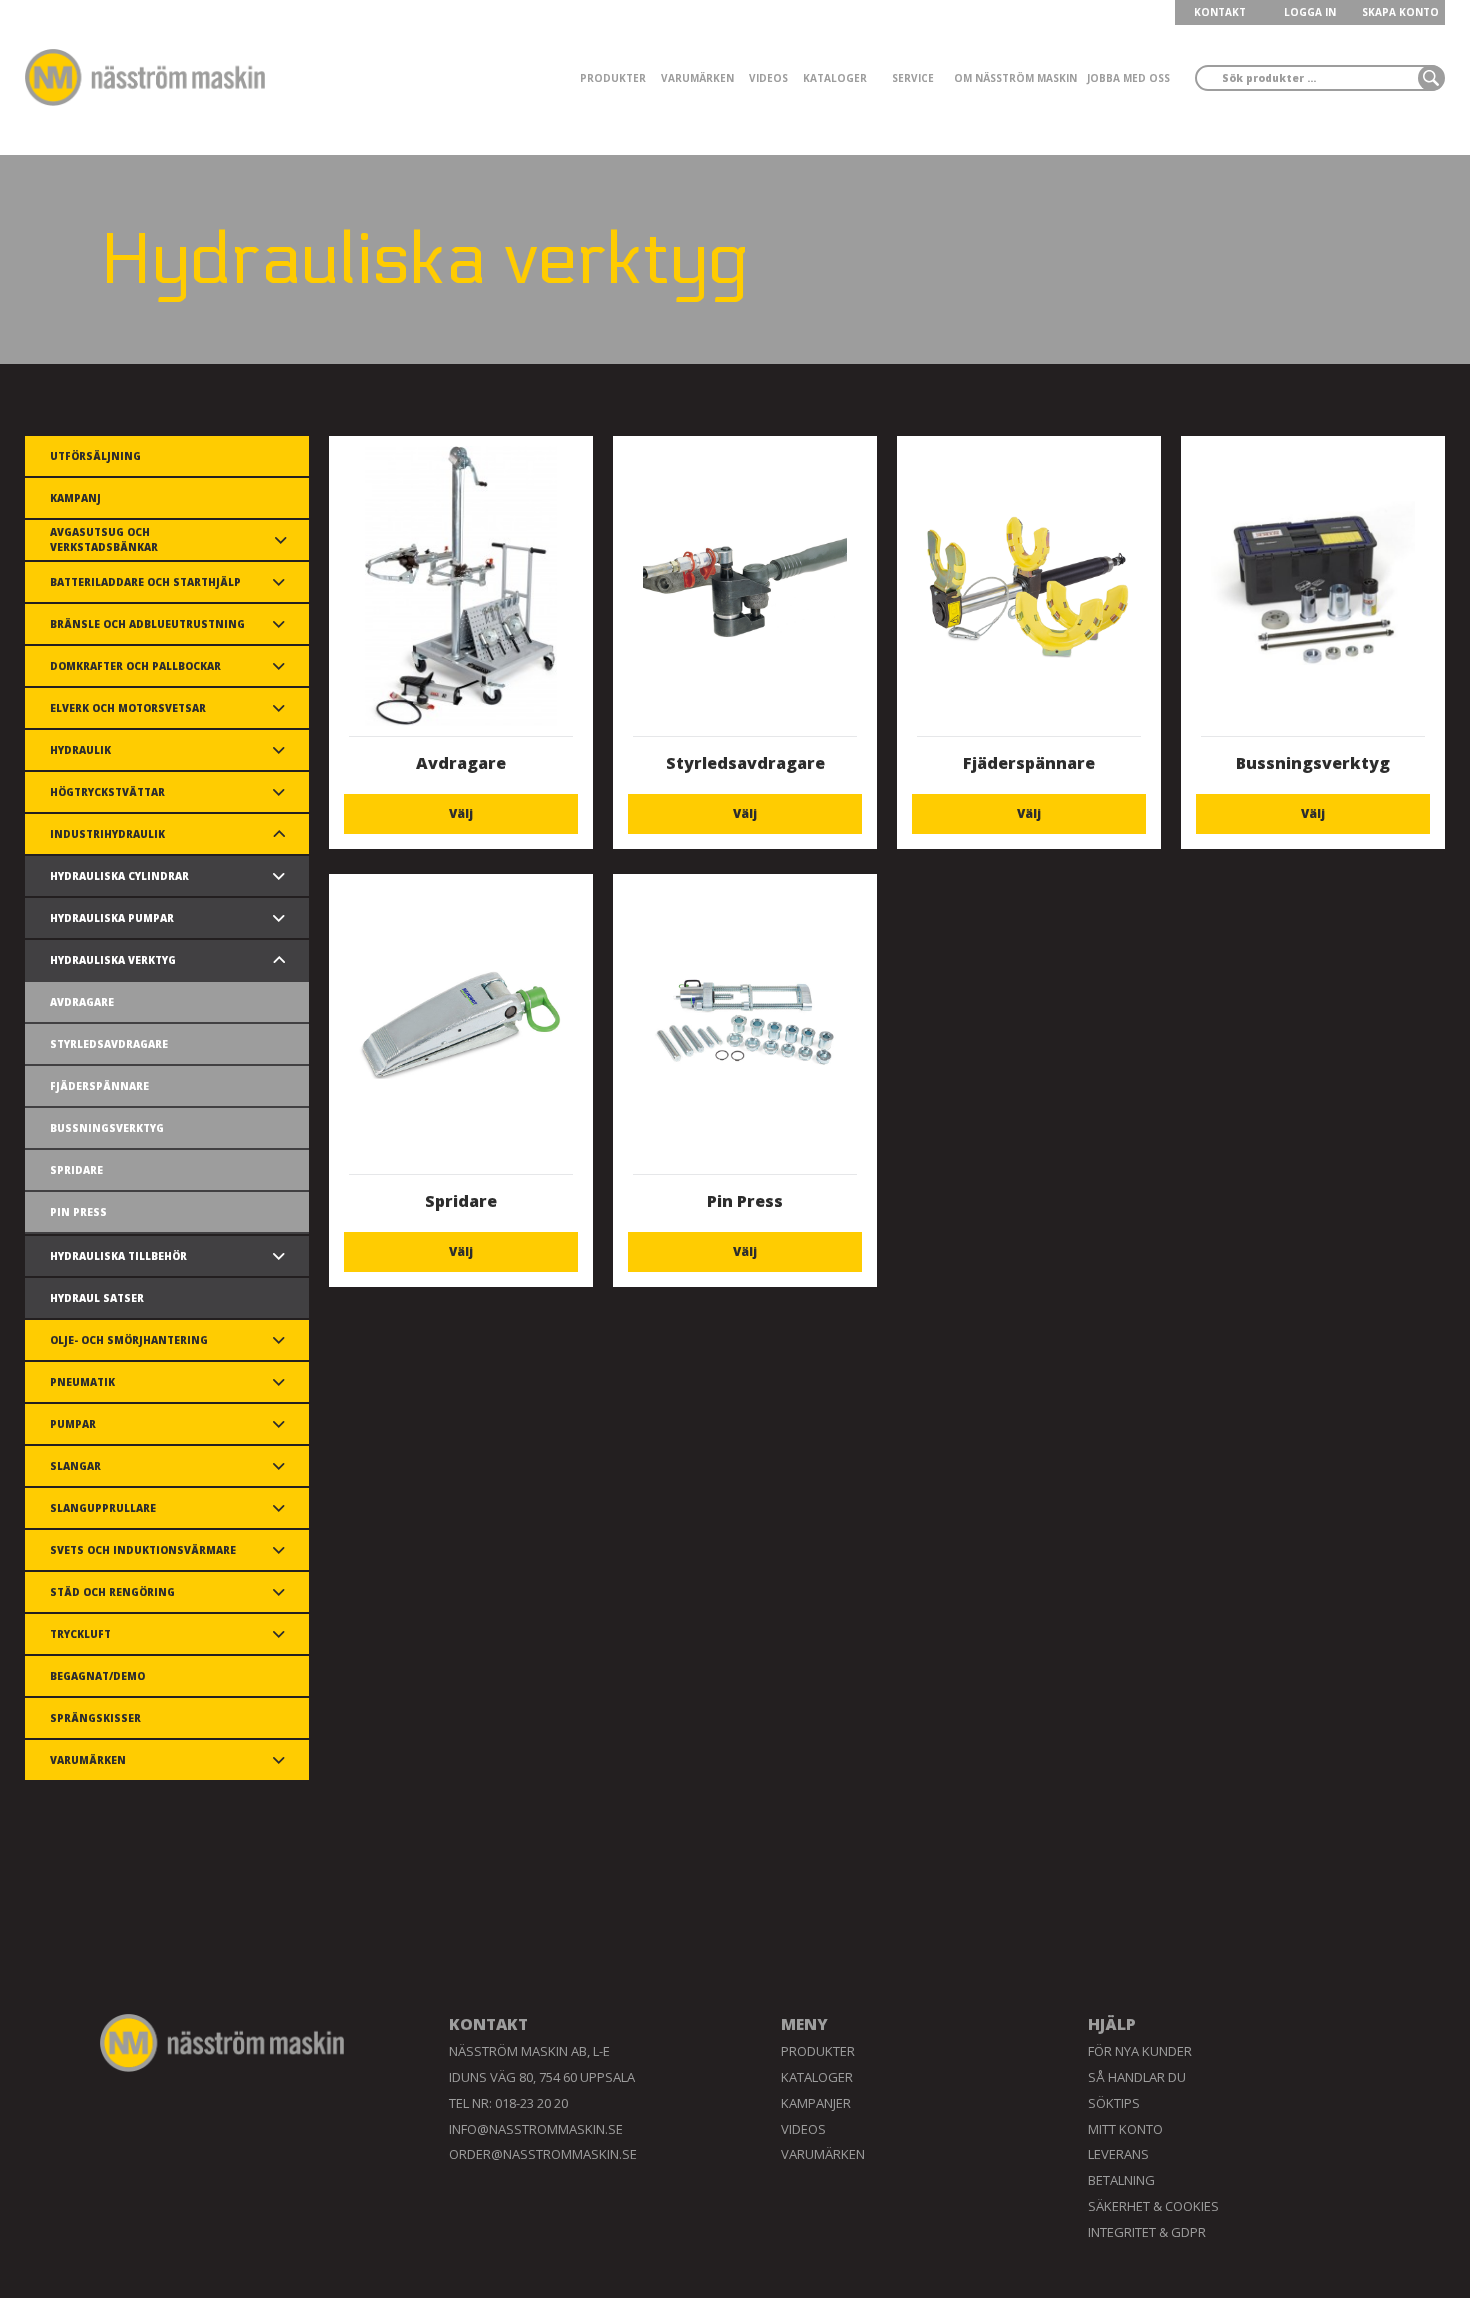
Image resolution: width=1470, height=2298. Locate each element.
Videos (768, 78)
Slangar (75, 1466)
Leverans (1118, 2154)
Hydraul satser (97, 1298)
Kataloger (835, 78)
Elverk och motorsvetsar (128, 708)
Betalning (1121, 2180)
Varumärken (697, 78)
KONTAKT (1220, 12)
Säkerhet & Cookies (1153, 2206)
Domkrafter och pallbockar (135, 666)
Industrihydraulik (107, 834)
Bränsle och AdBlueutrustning (147, 624)
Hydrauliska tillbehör (118, 1256)
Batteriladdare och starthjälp (145, 582)
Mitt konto (1125, 2129)
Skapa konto (1400, 12)
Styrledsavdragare (109, 1044)
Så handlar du (1137, 2077)
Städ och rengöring (112, 1592)
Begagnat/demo (97, 1676)
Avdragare (82, 1002)
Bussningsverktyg (107, 1128)
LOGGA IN (1310, 12)
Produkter (613, 78)
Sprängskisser (95, 1718)
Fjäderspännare (99, 1086)
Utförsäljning (95, 456)
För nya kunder (1140, 2051)
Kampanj (75, 498)
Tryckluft (80, 1634)
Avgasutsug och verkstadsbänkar (104, 539)
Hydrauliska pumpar (112, 918)
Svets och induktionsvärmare (143, 1550)
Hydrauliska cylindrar (119, 876)
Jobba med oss (1128, 78)
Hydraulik (80, 750)
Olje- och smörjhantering (129, 1340)
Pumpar (73, 1424)
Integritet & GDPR (1147, 2232)
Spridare (76, 1170)
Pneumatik (82, 1382)
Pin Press (78, 1212)
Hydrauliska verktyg (113, 960)
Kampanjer (816, 2103)
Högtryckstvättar (107, 792)
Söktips (1114, 2103)
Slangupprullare (103, 1508)
